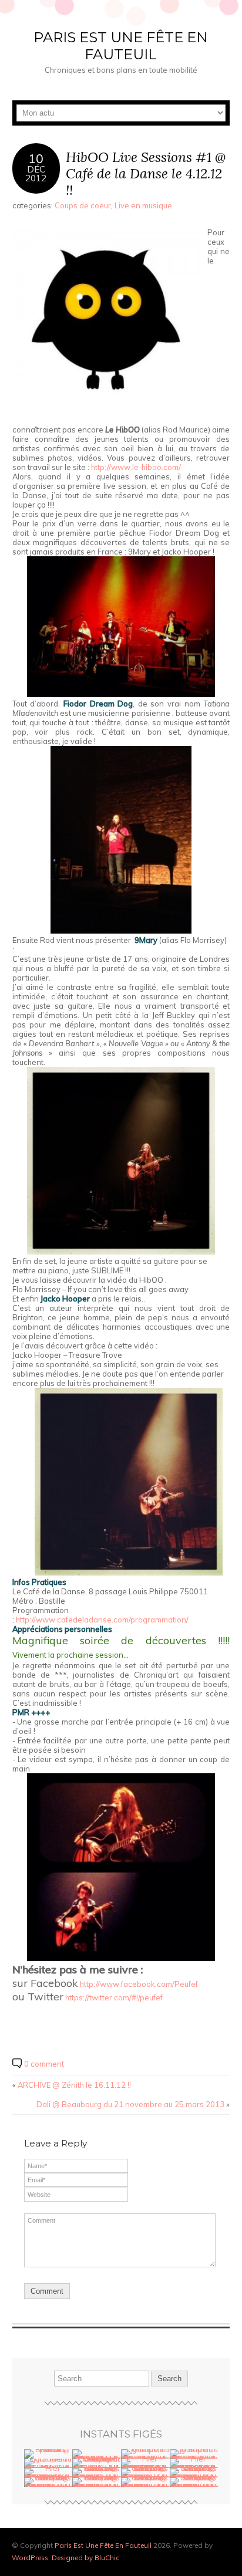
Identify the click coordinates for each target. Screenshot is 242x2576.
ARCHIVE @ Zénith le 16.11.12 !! (74, 2085)
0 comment (44, 2064)
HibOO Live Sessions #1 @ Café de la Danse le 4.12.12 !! (146, 173)
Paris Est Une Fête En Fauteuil (121, 46)
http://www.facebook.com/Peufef (139, 1984)
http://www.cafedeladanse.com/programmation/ (102, 1620)
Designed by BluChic (85, 2558)
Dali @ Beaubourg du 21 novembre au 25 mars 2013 (130, 2104)
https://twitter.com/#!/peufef (114, 1997)
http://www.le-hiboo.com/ (136, 467)
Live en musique (143, 205)
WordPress (30, 2558)
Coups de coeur (83, 205)
